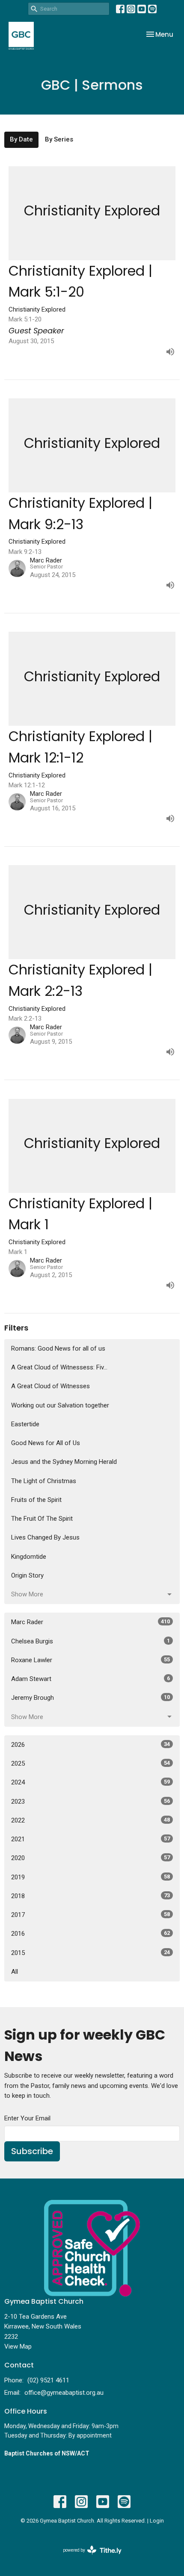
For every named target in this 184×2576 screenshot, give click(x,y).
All (15, 1972)
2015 (91, 1953)
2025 (91, 1763)
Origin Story (27, 1575)
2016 (91, 1934)
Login (157, 2521)
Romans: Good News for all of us (58, 1348)
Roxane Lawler (91, 1660)
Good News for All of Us (46, 1443)
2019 (91, 1877)
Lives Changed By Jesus (45, 1537)
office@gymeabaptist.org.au (64, 2393)
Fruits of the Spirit (36, 1500)
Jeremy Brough (91, 1698)
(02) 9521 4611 (48, 2380)
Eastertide (25, 1424)
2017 (91, 1915)
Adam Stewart (91, 1679)
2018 (91, 1896)
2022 (91, 1820)
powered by (88, 2558)
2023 (91, 1802)
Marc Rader (91, 1622)
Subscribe (32, 2151)
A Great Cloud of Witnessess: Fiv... (59, 1367)
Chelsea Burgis (91, 1641)
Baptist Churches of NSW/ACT (47, 2453)
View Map (18, 2346)
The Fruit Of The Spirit (42, 1519)
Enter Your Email (27, 2118)
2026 (91, 1745)
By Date (21, 139)
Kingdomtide (29, 1557)
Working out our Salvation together (60, 1405)
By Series (59, 139)
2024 (91, 1782)
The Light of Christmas (44, 1481)
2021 (91, 1839)
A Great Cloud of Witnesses (50, 1386)
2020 (91, 1858)
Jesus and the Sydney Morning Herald (64, 1462)
